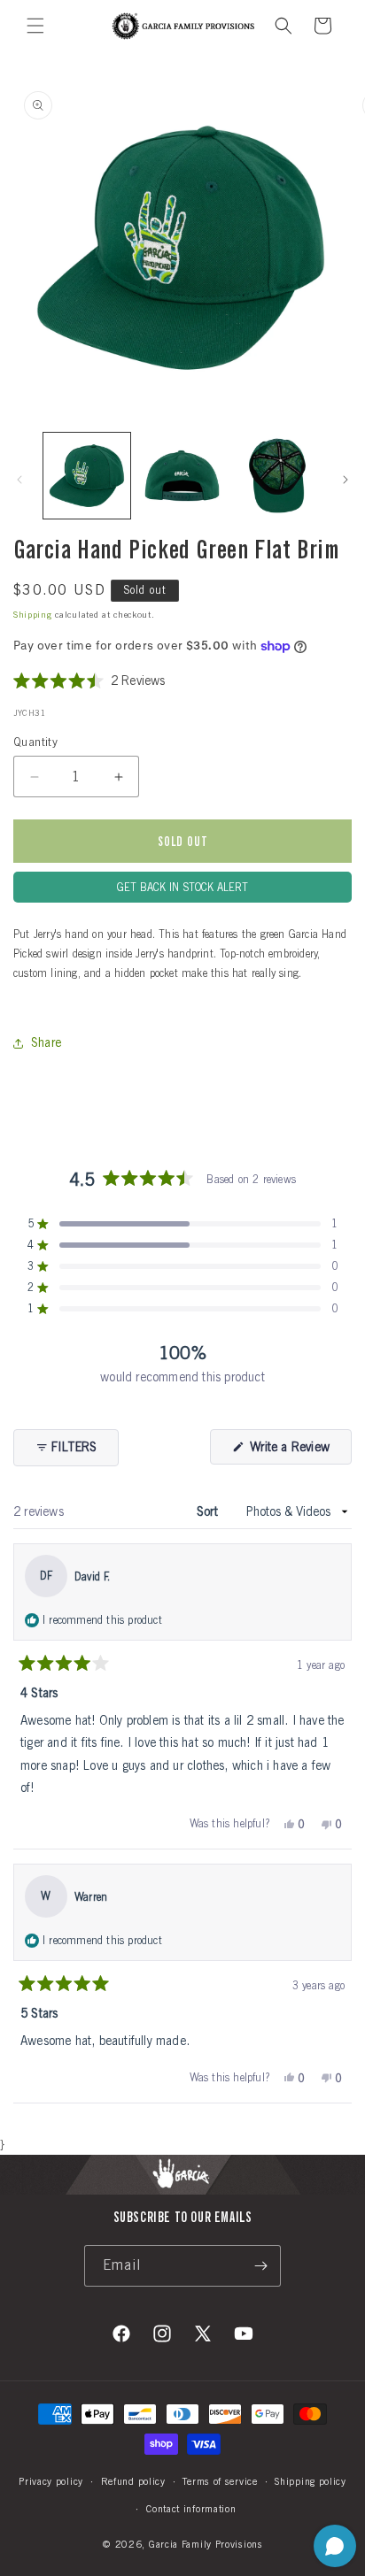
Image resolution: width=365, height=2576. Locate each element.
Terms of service (220, 2481)
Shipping (33, 614)
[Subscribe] (260, 2266)
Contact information (191, 2509)
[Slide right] (346, 480)
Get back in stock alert (182, 887)
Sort (209, 1511)
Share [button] (46, 1042)
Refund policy (133, 2481)
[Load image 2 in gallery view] (182, 476)
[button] (35, 26)
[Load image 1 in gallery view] (87, 476)
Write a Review (299, 1452)
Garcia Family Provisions (206, 2544)
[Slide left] (19, 480)
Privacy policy (51, 2481)
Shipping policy (311, 2481)
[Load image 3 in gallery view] (277, 476)
